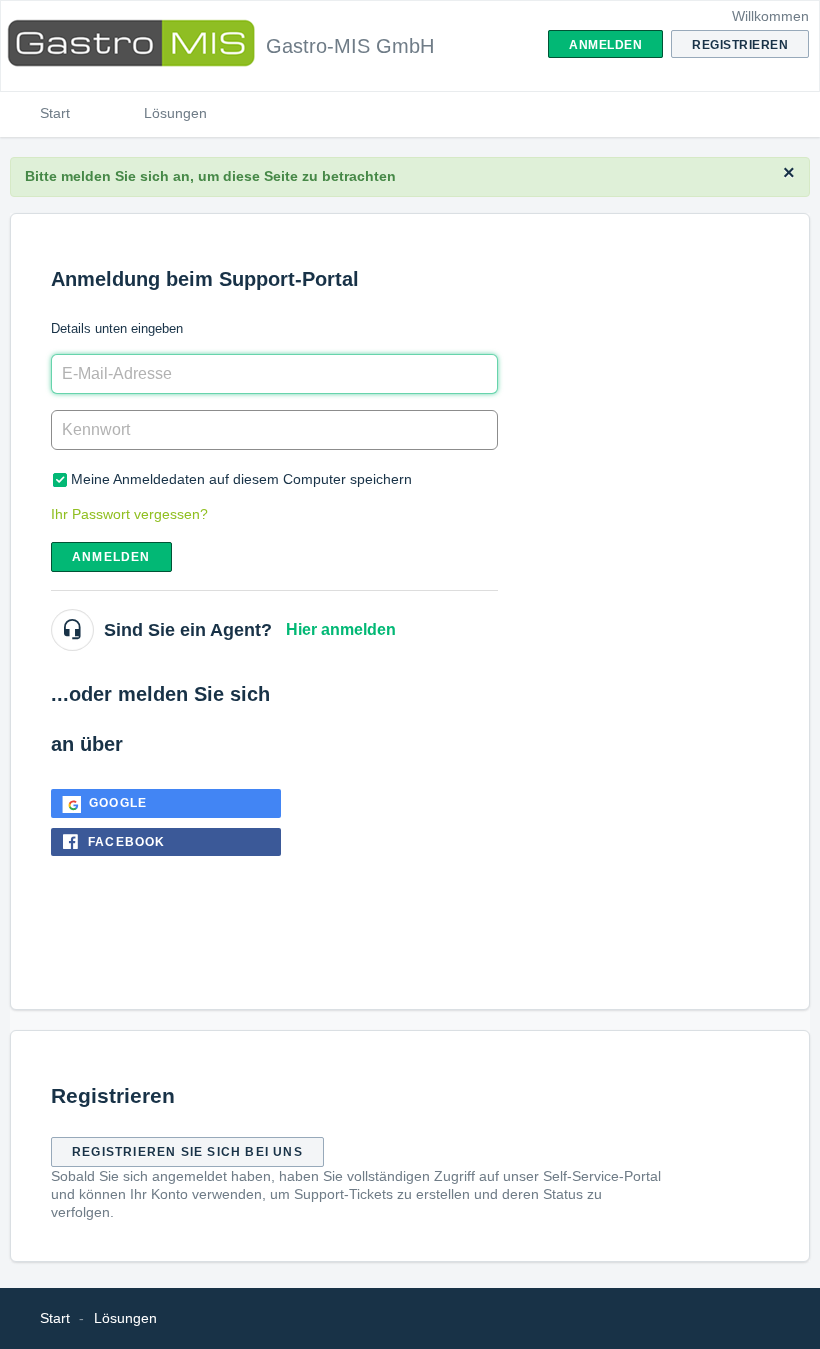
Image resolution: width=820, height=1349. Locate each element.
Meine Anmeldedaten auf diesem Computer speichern (241, 479)
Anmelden (111, 557)
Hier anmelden (341, 629)
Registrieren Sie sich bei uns (187, 1152)
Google (118, 803)
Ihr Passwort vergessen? (129, 514)
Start (55, 113)
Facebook (127, 842)
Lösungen (175, 113)
